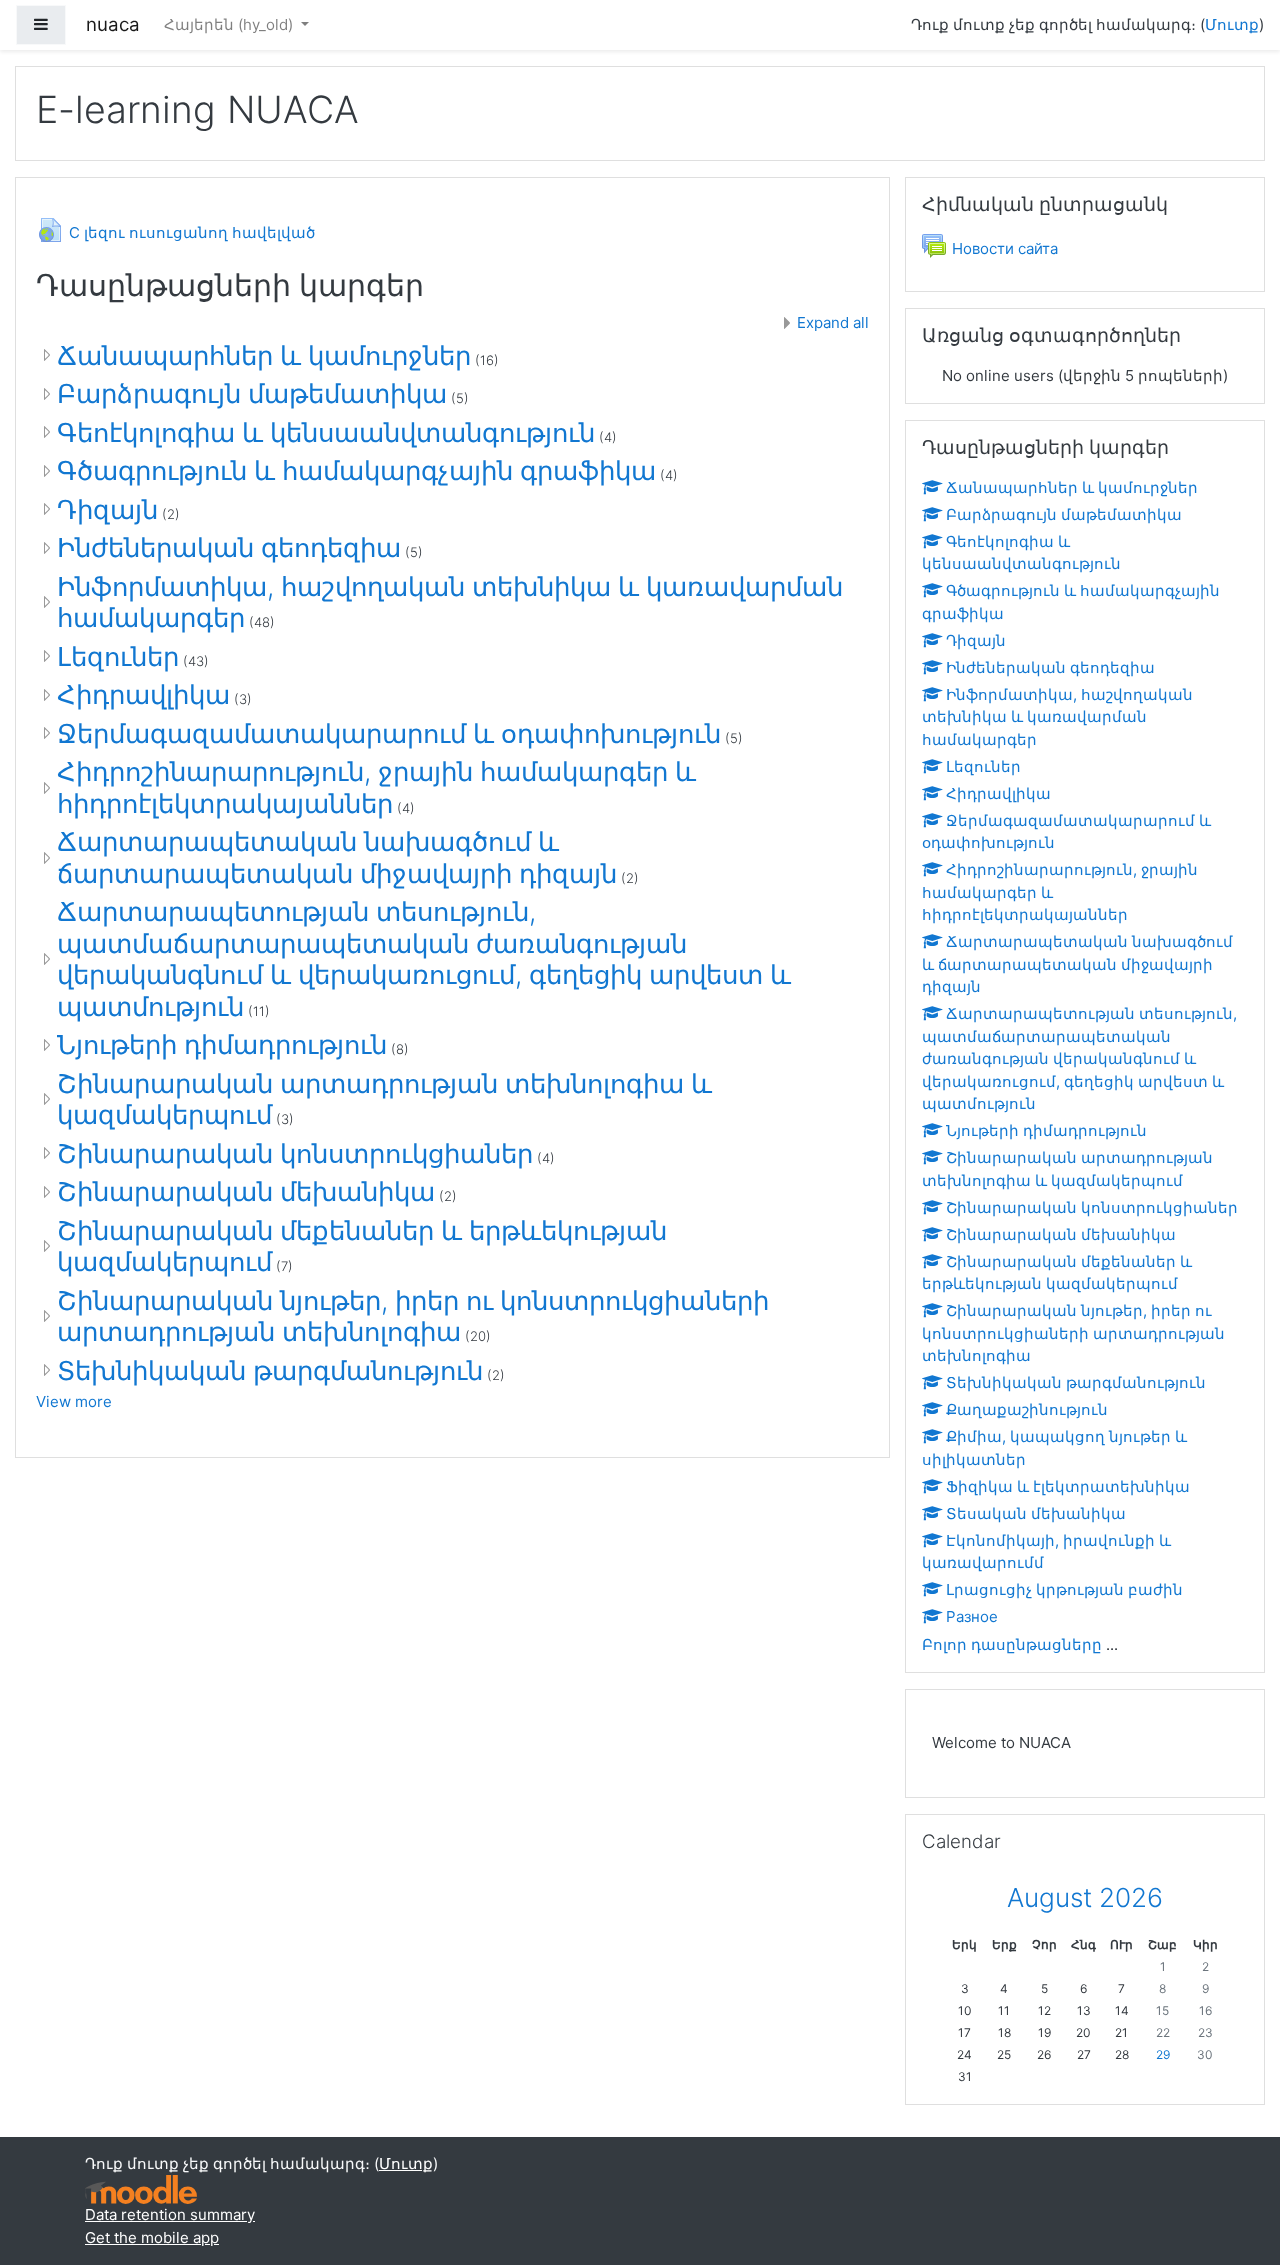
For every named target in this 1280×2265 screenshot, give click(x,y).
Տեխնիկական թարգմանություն (270, 1370)
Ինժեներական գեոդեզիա (229, 547)
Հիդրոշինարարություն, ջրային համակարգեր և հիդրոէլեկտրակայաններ (376, 787)
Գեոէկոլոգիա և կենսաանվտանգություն (326, 432)
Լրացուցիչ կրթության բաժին (1064, 1589)
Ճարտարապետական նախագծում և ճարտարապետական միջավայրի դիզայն (337, 857)
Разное (972, 1616)
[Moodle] (141, 2188)
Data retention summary (170, 2214)
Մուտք (1232, 24)
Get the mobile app (152, 2237)
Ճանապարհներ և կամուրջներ (264, 355)
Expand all (833, 322)
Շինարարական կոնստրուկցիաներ (295, 1153)
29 (1163, 2054)
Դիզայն (107, 509)
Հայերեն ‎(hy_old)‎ (230, 24)
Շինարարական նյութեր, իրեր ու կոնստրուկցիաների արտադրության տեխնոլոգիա (413, 1316)
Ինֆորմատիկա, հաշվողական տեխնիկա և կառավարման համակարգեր (1057, 717)
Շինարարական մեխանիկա (246, 1191)
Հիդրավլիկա (143, 694)
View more (74, 1401)
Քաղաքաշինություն (1027, 1409)
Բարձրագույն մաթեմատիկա (252, 393)
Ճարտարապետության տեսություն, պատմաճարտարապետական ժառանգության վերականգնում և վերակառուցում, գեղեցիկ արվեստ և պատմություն (424, 959)
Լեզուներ (118, 656)
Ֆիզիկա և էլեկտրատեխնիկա (1068, 1486)
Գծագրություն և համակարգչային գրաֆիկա (356, 470)
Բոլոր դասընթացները (1012, 1644)
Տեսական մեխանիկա (1036, 1513)
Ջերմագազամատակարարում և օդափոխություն (389, 733)
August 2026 (1085, 1897)
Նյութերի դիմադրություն (222, 1044)
